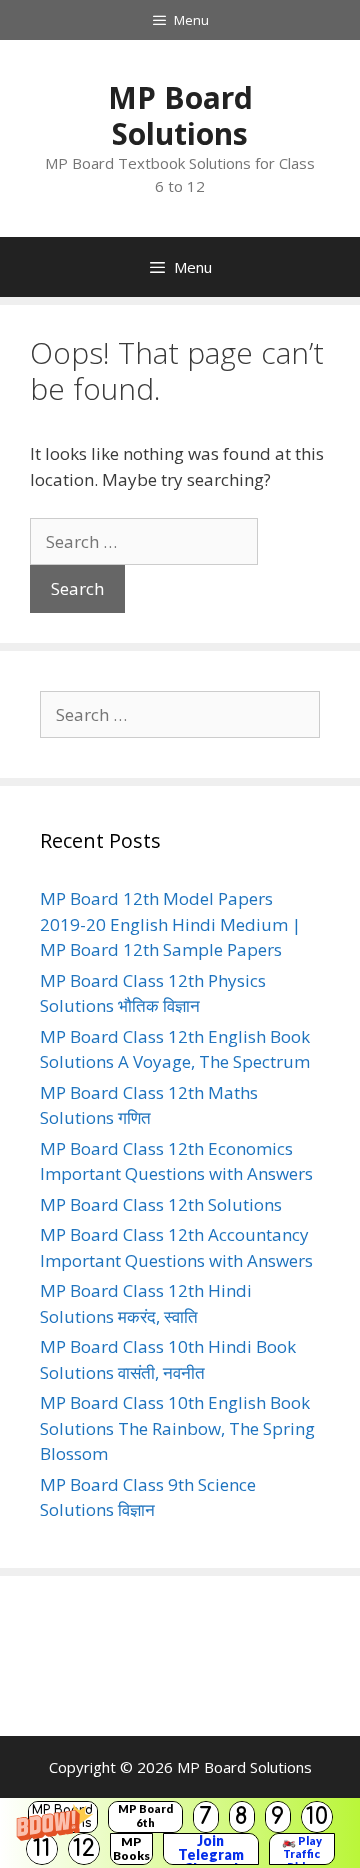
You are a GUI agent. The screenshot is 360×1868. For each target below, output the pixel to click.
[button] (180, 1833)
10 (317, 1816)
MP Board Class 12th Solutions (161, 1204)
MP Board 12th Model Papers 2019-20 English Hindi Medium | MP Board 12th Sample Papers (170, 924)
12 (84, 1848)
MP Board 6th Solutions (145, 1817)
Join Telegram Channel (211, 1849)
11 (42, 1848)
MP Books (131, 1848)
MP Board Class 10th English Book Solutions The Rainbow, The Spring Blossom (177, 1428)
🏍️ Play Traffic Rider (302, 1849)
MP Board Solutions (180, 115)
